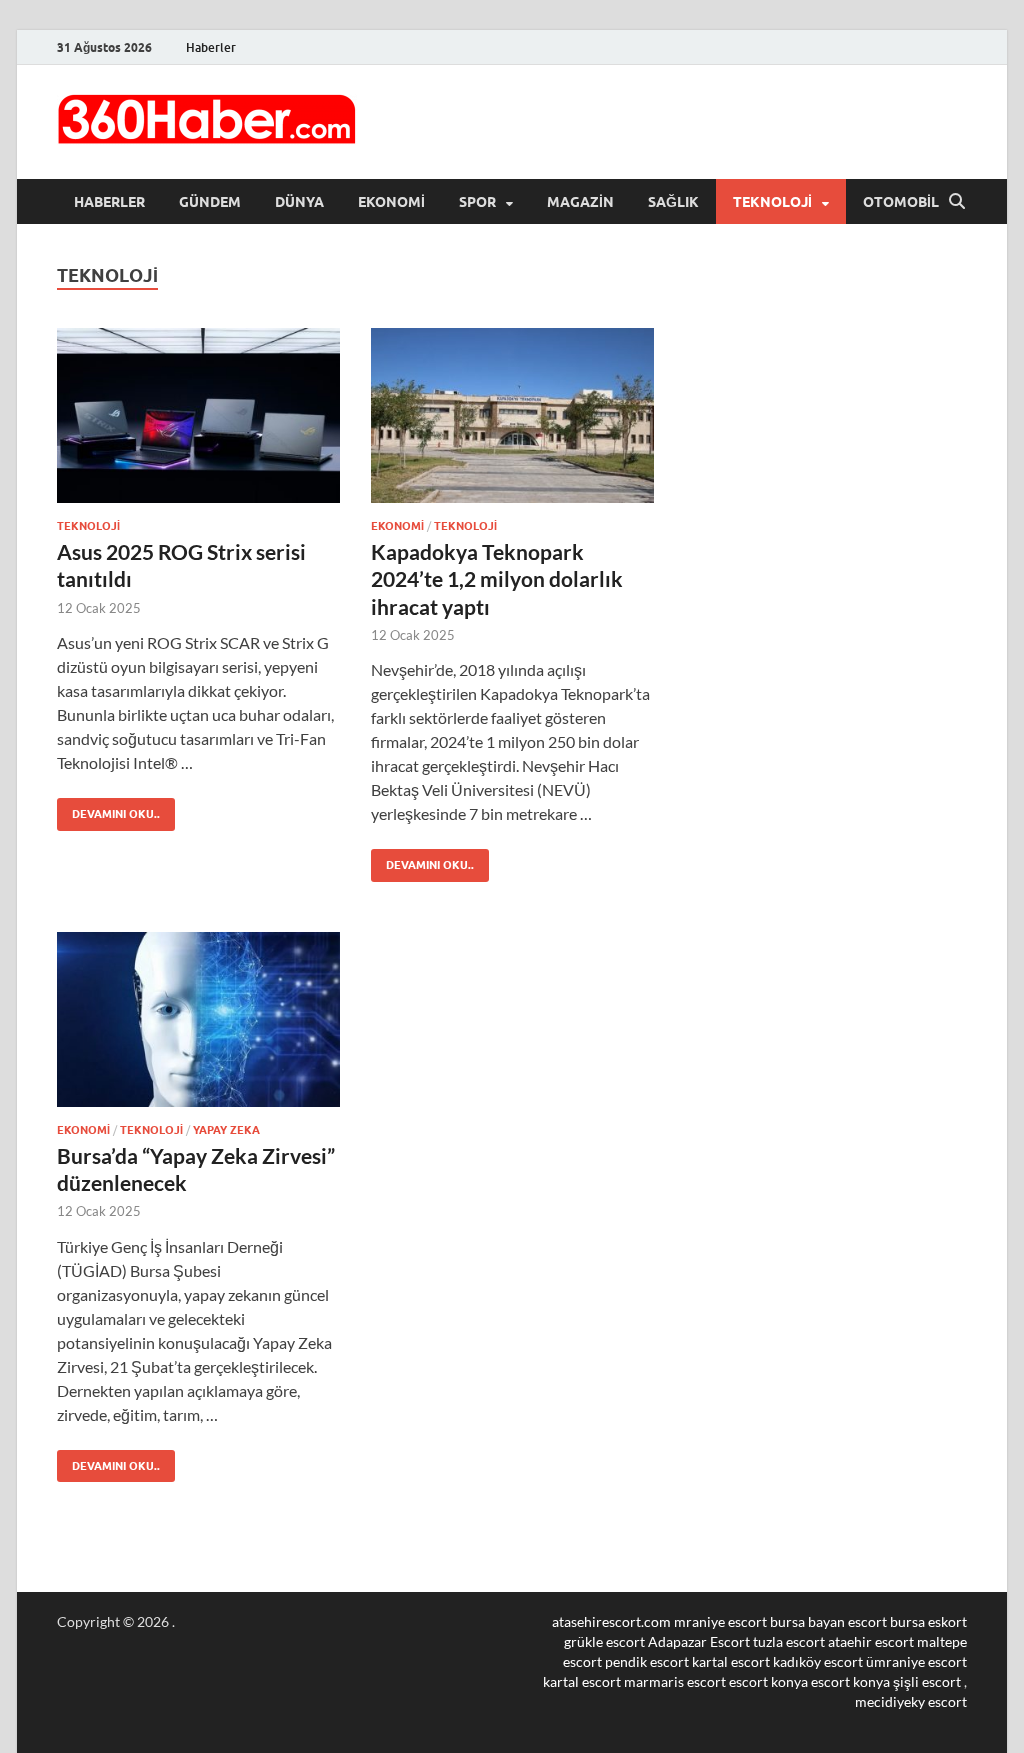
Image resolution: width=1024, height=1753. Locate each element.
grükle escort (604, 1641)
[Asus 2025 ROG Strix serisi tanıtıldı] (198, 415)
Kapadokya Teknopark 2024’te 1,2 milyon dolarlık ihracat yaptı (497, 579)
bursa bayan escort (828, 1621)
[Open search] (957, 202)
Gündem (210, 202)
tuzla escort (789, 1641)
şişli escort (927, 1681)
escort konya (768, 1681)
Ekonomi (391, 202)
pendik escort (647, 1661)
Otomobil (901, 202)
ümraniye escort (916, 1661)
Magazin (580, 202)
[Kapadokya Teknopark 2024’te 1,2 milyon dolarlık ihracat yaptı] (512, 415)
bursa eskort (928, 1621)
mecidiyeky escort (911, 1701)
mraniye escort (720, 1621)
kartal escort (731, 1661)
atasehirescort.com (611, 1621)
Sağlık (673, 202)
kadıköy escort (818, 1661)
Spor (477, 202)
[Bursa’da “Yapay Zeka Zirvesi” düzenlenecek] (198, 1019)
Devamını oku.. (108, 809)
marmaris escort (675, 1681)
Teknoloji (772, 202)
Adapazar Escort (699, 1641)
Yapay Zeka (226, 1130)
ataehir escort (871, 1641)
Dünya (299, 202)
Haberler (211, 47)
